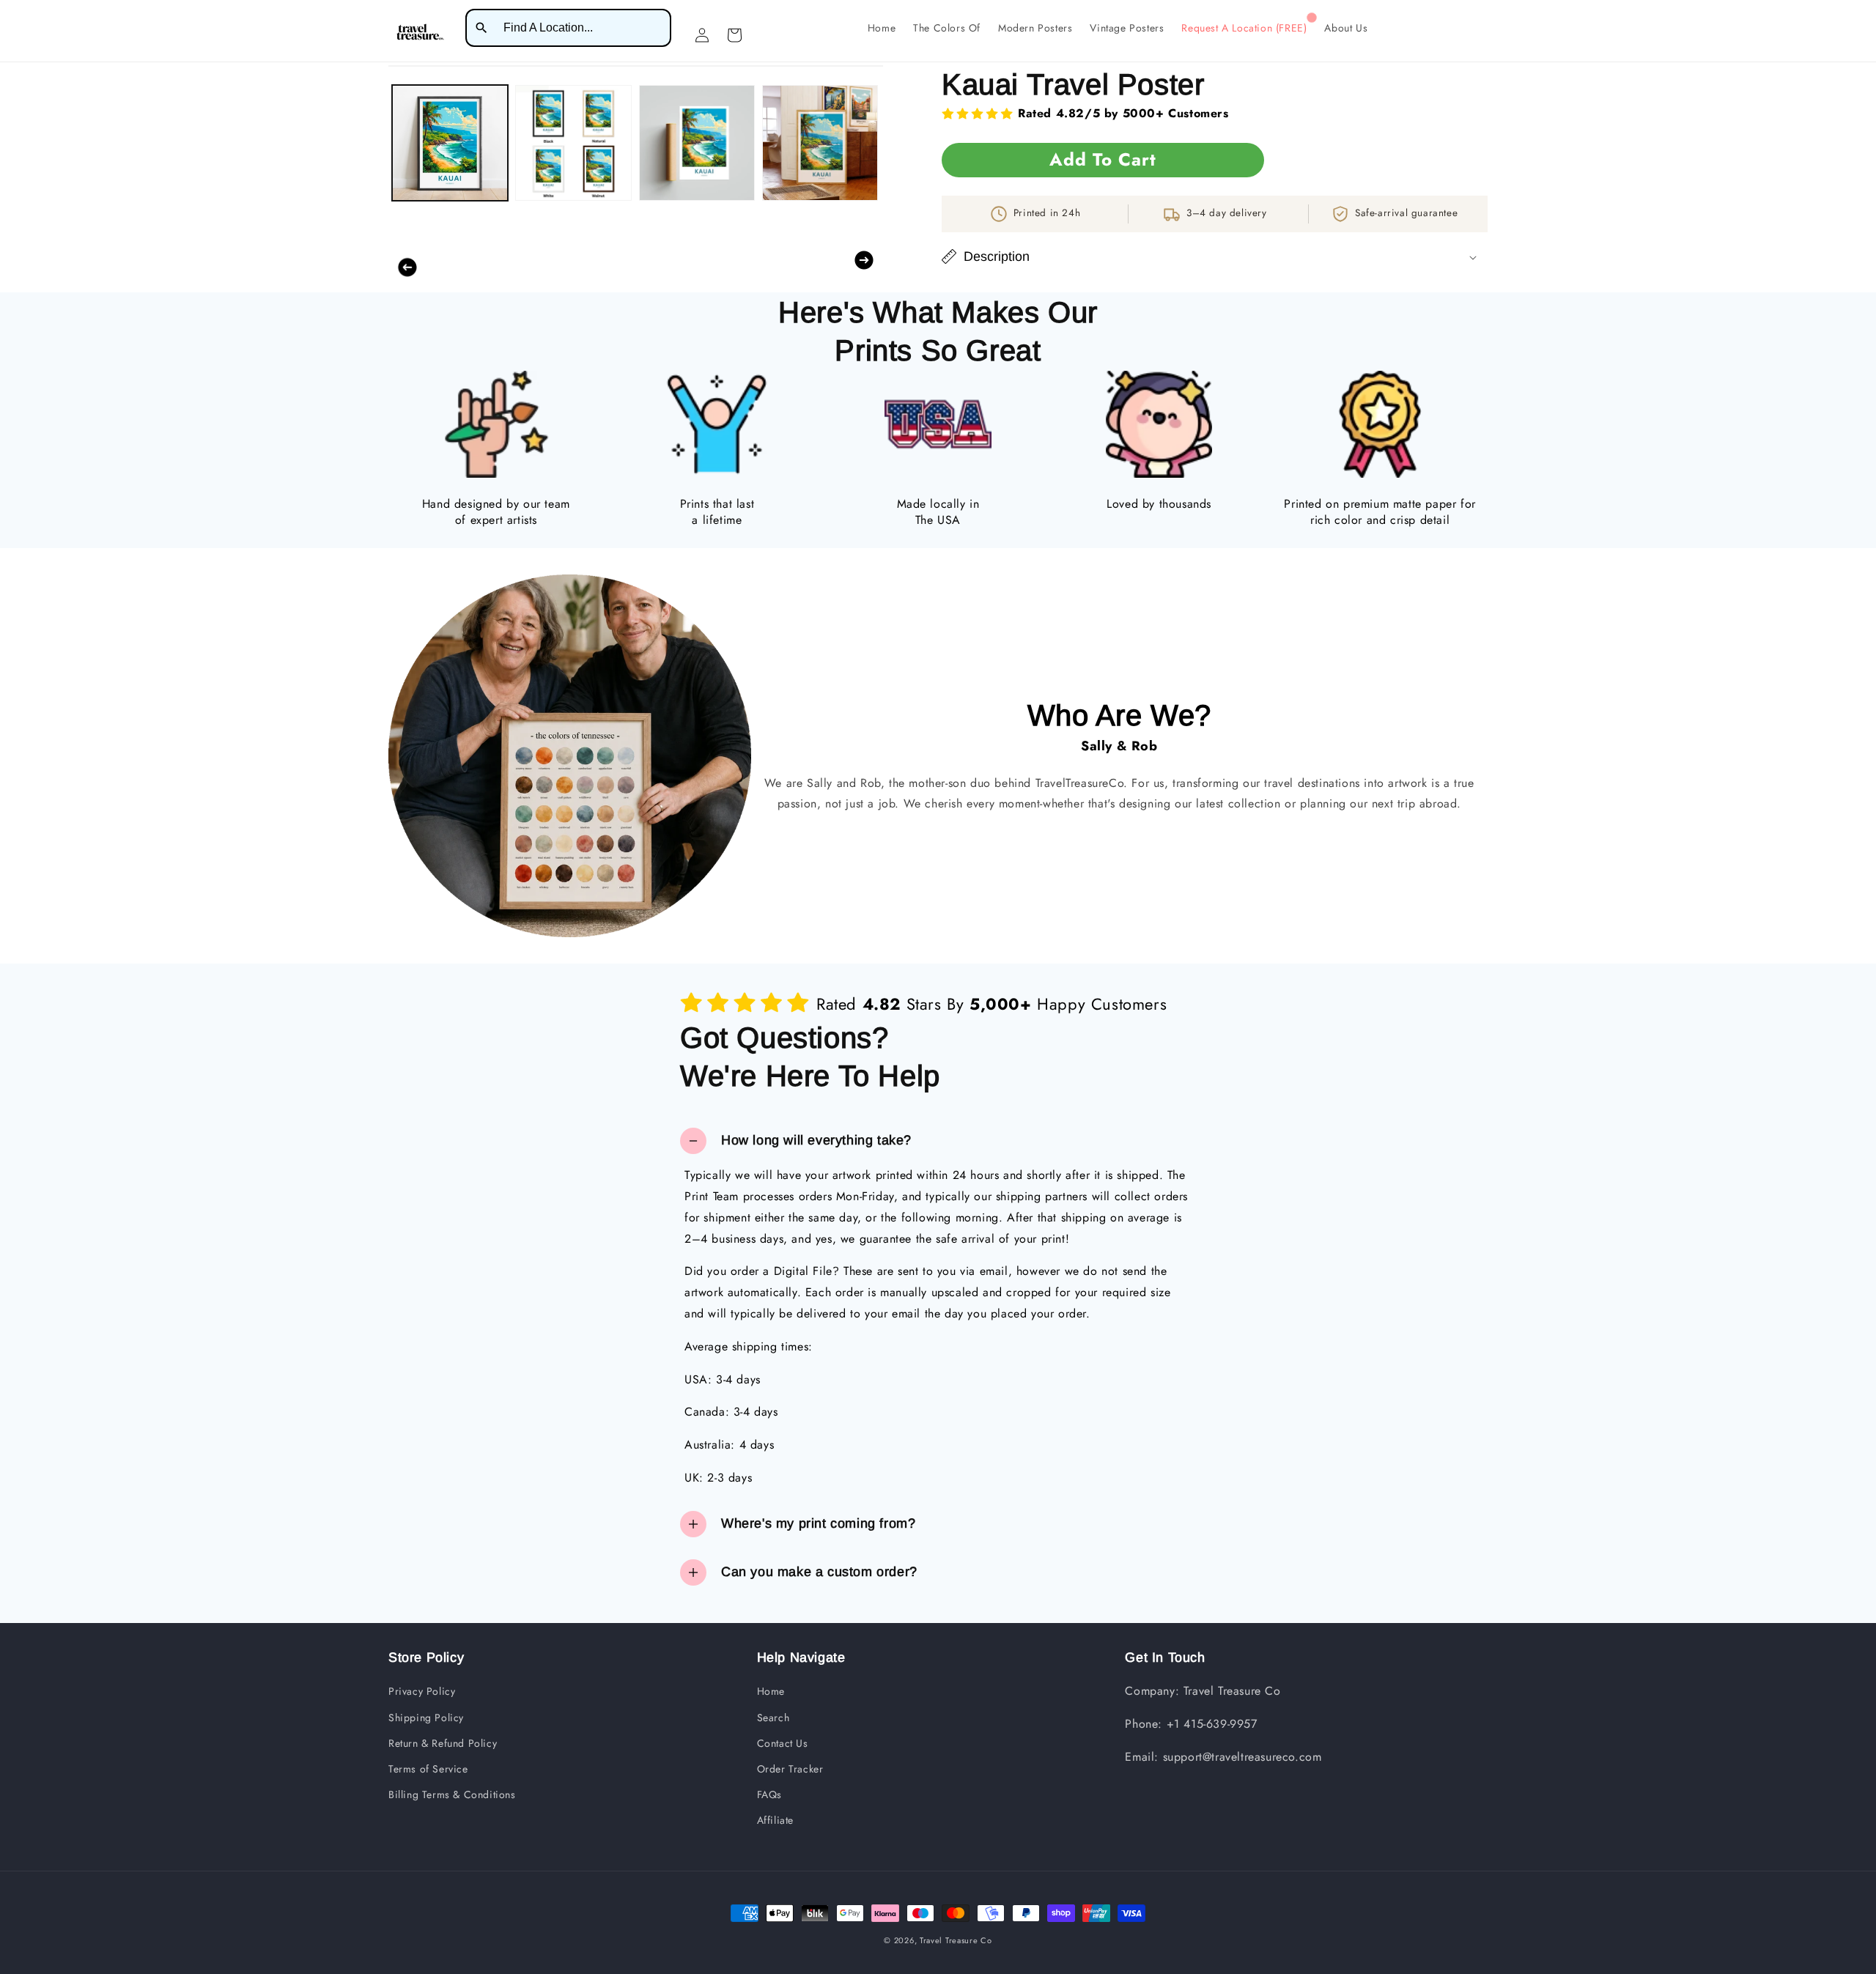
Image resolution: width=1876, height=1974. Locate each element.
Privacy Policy (422, 1691)
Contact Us (783, 1743)
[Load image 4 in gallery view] (820, 143)
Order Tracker (790, 1769)
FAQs (769, 1794)
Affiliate (775, 1820)
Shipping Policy (426, 1718)
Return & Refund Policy (443, 1743)
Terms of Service (428, 1769)
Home (771, 1691)
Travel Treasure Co (956, 1940)
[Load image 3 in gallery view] (697, 143)
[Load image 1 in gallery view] (450, 143)
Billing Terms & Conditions (452, 1794)
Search (773, 1718)
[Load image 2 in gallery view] (573, 143)
